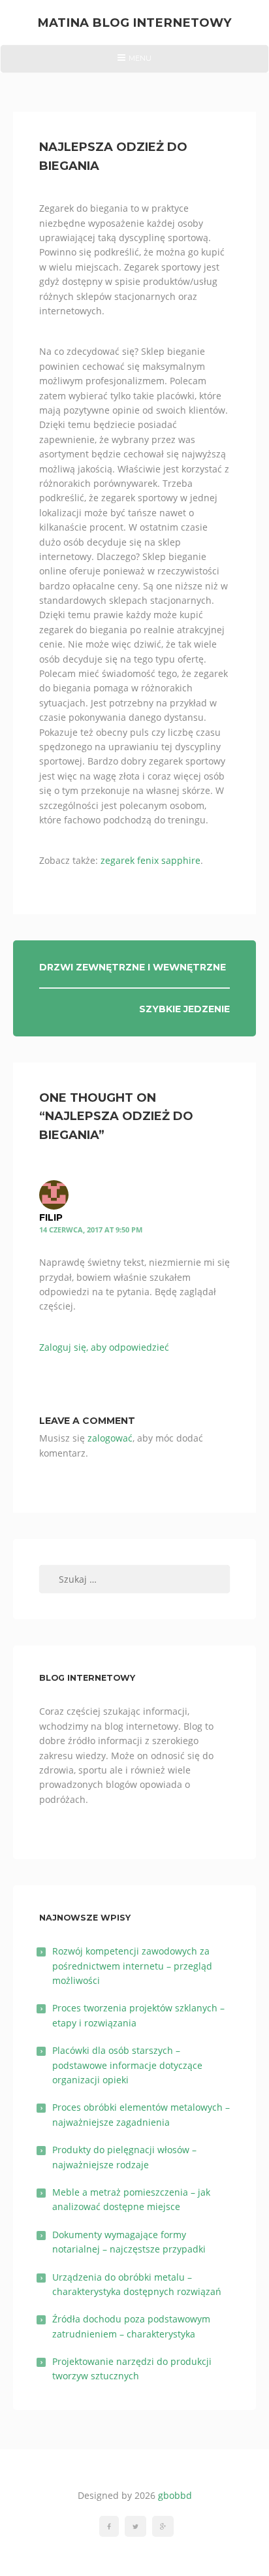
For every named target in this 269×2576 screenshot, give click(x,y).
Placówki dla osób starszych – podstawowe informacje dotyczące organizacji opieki (127, 2065)
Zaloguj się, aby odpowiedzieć (104, 1347)
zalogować (110, 1438)
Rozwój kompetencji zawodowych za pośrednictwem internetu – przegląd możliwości (132, 1966)
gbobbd (175, 2495)
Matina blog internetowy (134, 23)
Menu (134, 63)
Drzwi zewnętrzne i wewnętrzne (133, 967)
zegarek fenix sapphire (150, 860)
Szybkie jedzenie (184, 1009)
